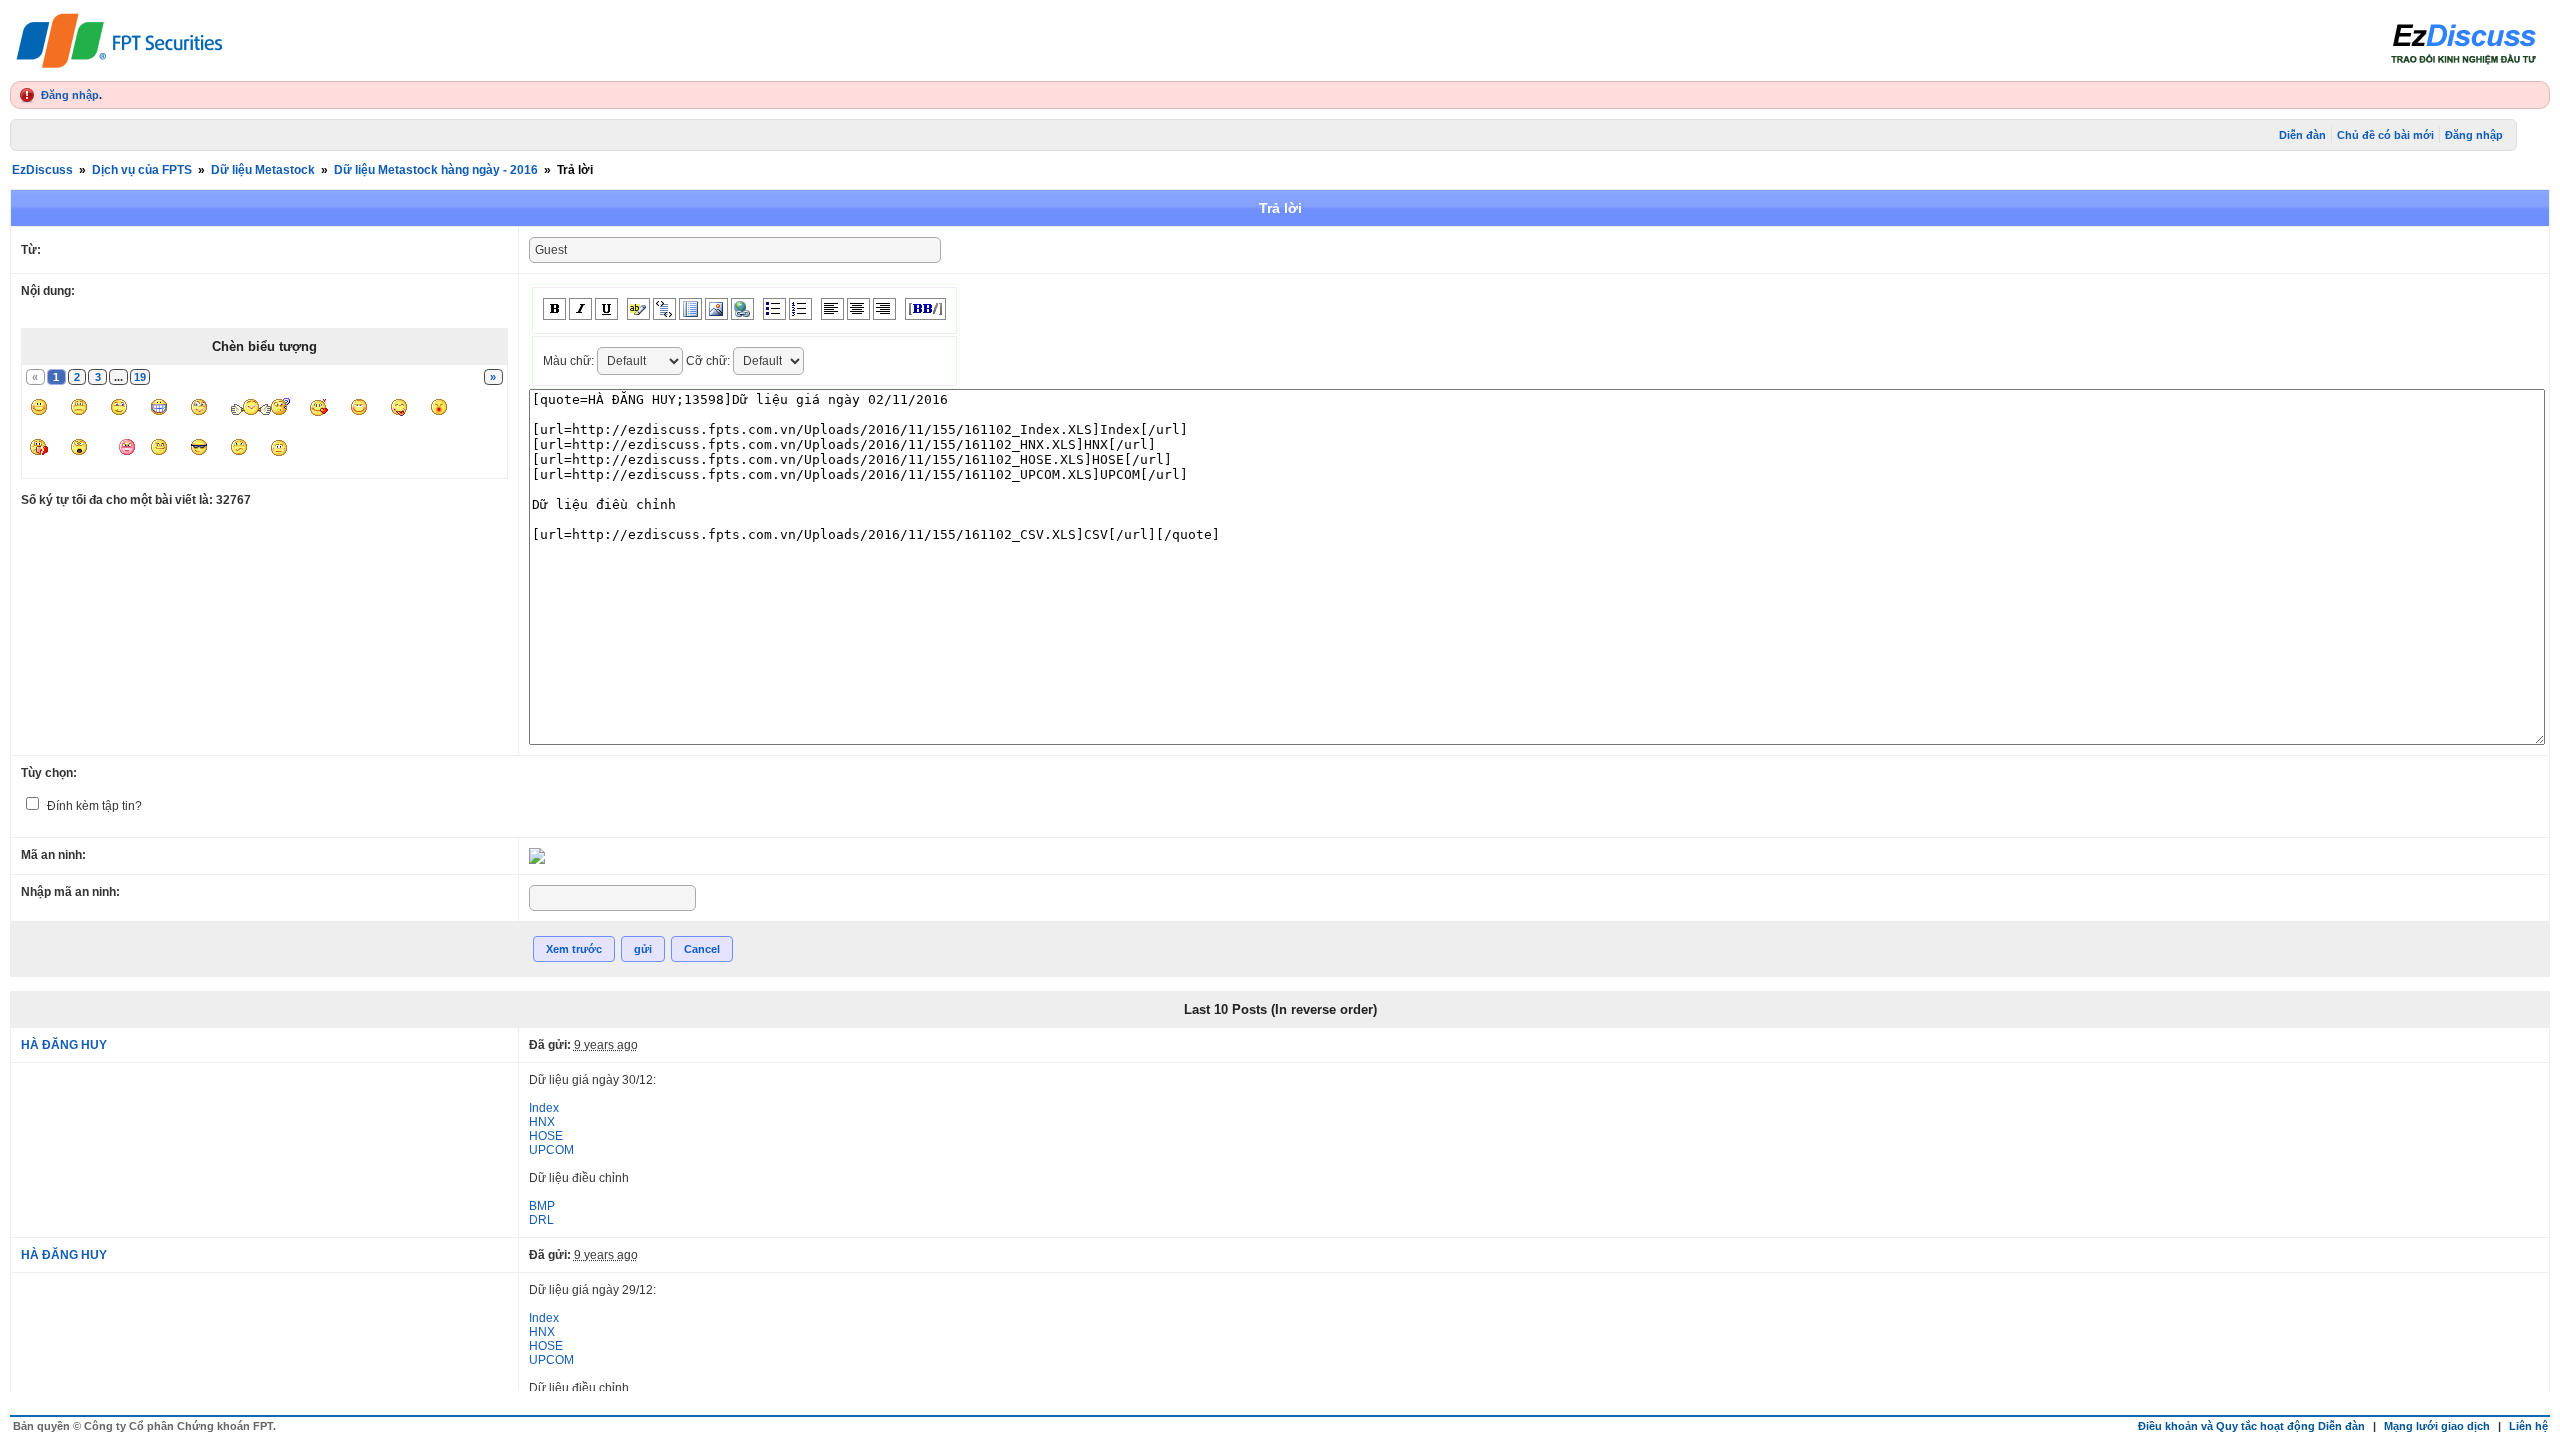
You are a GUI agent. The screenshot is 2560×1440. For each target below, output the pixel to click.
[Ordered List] (800, 309)
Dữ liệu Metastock (263, 170)
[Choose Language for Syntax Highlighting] (690, 309)
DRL (541, 1220)
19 (140, 377)
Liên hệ (2528, 1426)
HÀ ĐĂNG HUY (64, 1045)
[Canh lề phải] (884, 309)
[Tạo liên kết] (742, 309)
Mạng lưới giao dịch (2437, 1426)
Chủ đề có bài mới (2385, 135)
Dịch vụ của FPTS (142, 170)
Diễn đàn (2302, 135)
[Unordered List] (774, 309)
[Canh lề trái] (832, 309)
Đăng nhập (70, 95)
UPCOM (551, 1150)
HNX (542, 1122)
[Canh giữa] (858, 309)
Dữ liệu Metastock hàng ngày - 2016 (436, 170)
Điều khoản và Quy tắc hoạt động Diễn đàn (2251, 1426)
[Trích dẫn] (664, 309)
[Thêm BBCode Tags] (925, 309)
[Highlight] (638, 309)
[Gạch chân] (606, 309)
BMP (542, 1206)
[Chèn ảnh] (716, 309)
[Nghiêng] (580, 309)
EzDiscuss (42, 170)
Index (544, 1108)
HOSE (546, 1136)
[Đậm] (554, 309)
